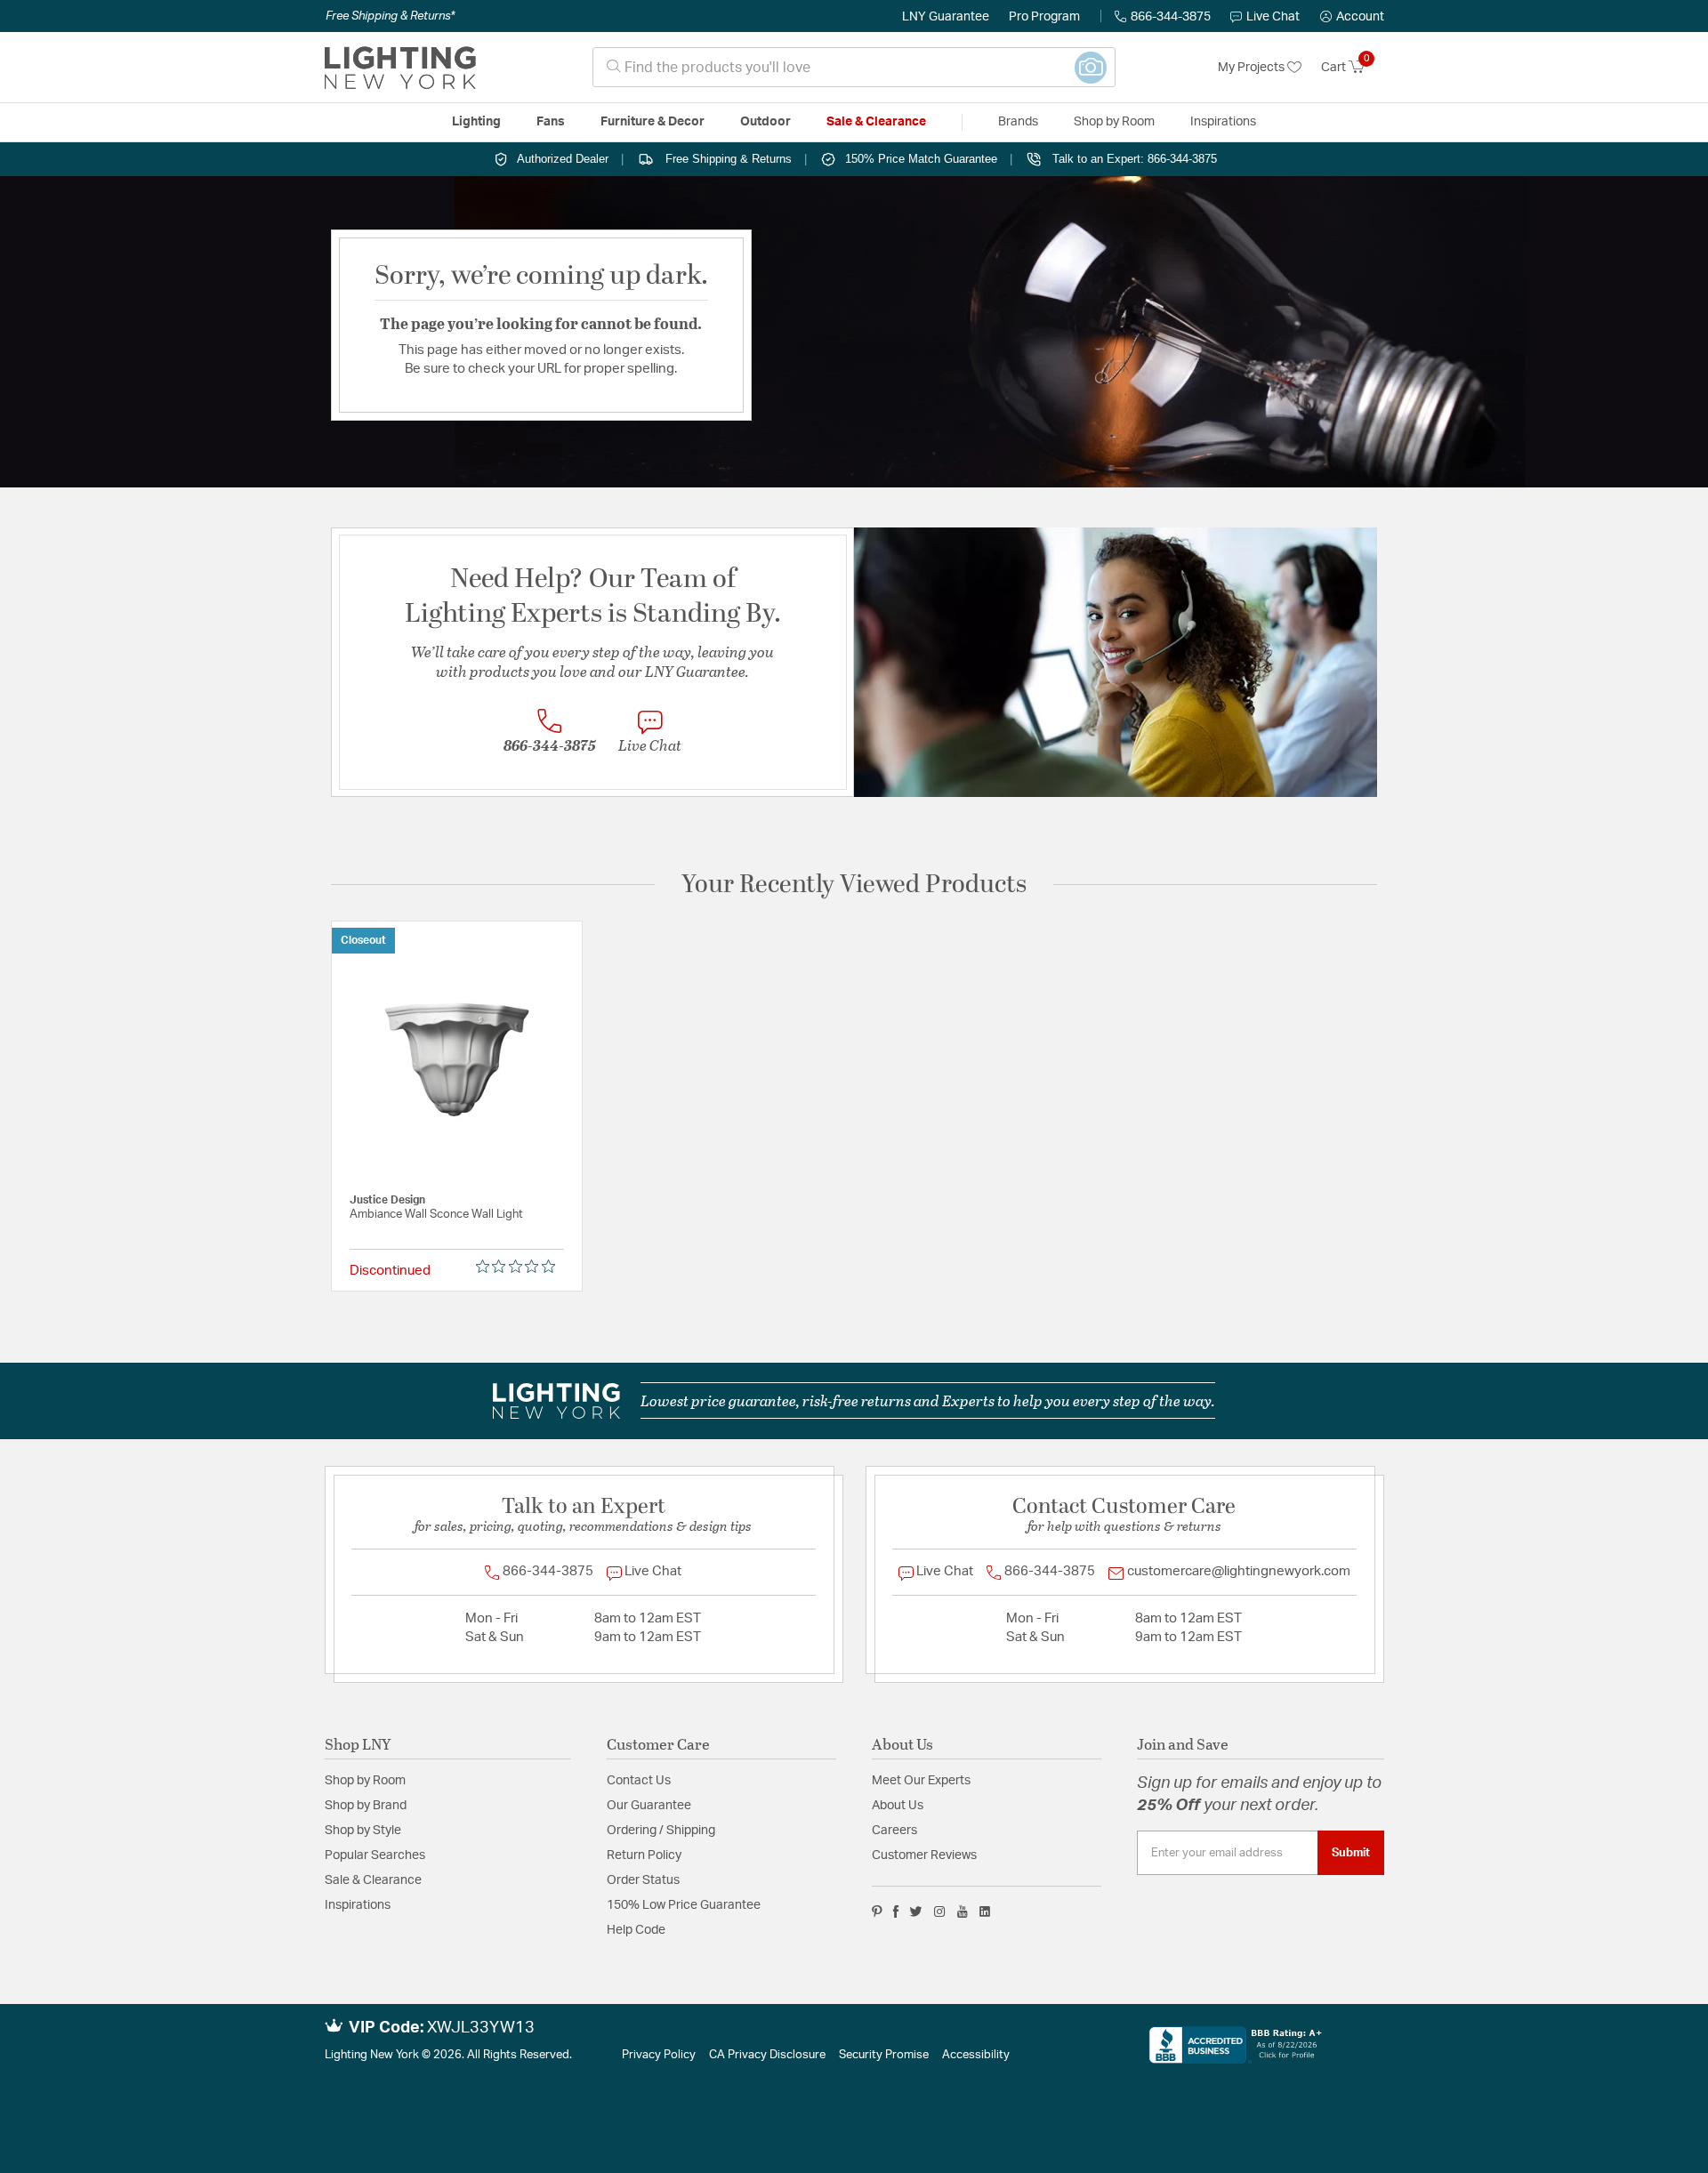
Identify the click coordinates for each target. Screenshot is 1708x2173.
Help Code (636, 1930)
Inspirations (358, 1905)
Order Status (643, 1880)
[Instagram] (940, 1911)
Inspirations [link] (1223, 122)
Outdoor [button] (765, 122)
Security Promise (884, 2055)
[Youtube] (963, 1911)
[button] (1352, 17)
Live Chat (1273, 17)
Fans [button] (551, 122)
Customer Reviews (924, 1855)
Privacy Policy (659, 2055)
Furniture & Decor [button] (653, 122)
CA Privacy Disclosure (767, 2055)
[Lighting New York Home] (400, 68)
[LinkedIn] (985, 1911)
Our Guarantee (649, 1806)
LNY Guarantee (946, 17)
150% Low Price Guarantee (684, 1905)
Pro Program (1044, 17)
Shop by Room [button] (1114, 122)
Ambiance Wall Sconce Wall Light (436, 1215)
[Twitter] (916, 1911)
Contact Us (639, 1781)
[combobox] (854, 67)
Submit (1351, 1853)
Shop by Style (363, 1831)
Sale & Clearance (373, 1880)
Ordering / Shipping (661, 1831)
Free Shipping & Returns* (390, 16)
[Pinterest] (877, 1911)
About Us (898, 1806)
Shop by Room (365, 1781)
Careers (894, 1831)
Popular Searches (375, 1855)
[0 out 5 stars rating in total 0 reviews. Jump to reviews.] (520, 1267)
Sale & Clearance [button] (876, 122)
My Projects (1253, 68)
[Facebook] (896, 1911)
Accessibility (976, 2055)
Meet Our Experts (921, 1781)
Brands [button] (1018, 122)
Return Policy (644, 1855)
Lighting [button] (476, 122)
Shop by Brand (366, 1806)
